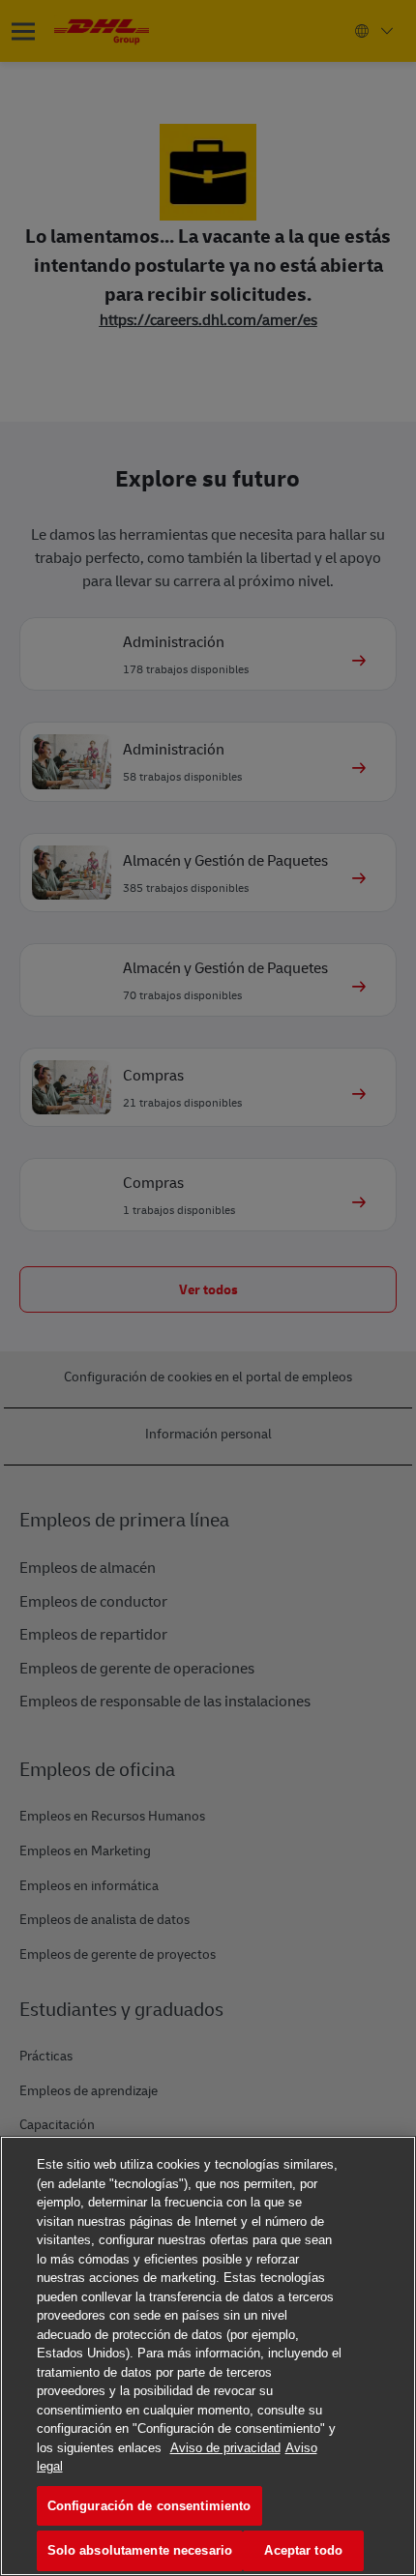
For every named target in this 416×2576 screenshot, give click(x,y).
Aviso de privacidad (225, 2448)
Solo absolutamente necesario (140, 2550)
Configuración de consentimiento (149, 2506)
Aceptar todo (303, 2550)
